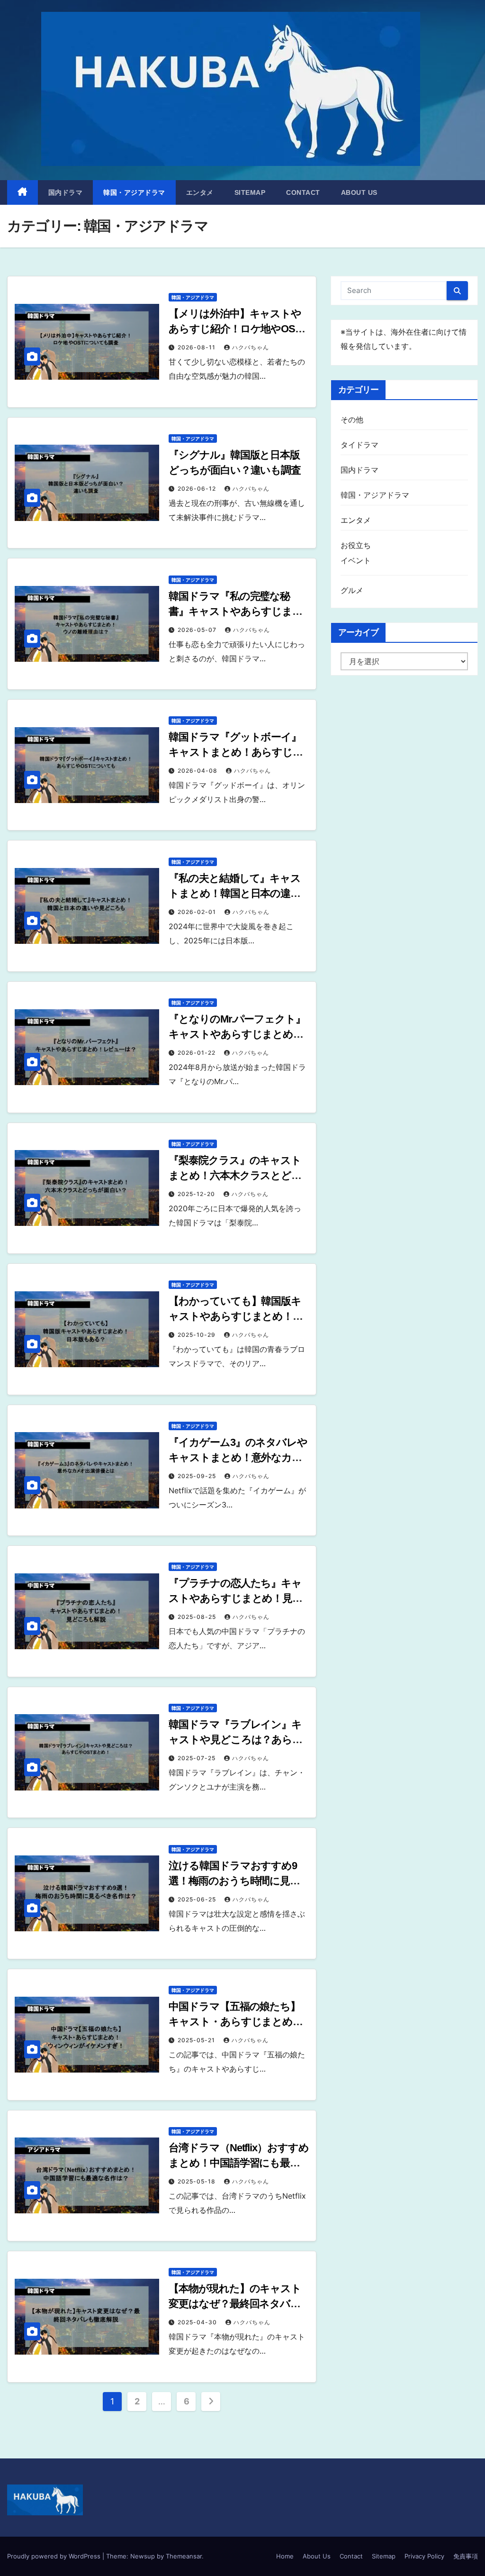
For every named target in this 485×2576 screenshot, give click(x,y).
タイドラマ (360, 445)
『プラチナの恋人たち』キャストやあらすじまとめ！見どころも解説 (236, 1598)
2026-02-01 (198, 912)
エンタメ (200, 192)
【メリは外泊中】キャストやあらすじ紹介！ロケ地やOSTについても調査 (235, 329)
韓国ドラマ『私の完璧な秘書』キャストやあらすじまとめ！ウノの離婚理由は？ (236, 611)
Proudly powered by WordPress (55, 2556)
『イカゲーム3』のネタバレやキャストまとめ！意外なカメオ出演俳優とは (238, 1457)
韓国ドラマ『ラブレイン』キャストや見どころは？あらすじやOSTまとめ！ (236, 1740)
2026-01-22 (198, 1053)
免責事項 (466, 2556)
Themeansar (184, 2556)
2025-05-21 (197, 2040)
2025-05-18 (198, 2181)
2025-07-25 (198, 1758)
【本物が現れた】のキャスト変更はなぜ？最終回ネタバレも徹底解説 (235, 2304)
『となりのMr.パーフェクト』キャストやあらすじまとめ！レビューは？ (237, 1034)
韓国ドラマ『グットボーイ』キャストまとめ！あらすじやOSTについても (236, 752)
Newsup (143, 2556)
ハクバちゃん (251, 347)
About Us (359, 192)
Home (285, 2556)
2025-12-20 (197, 1194)
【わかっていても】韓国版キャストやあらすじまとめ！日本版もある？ (236, 1316)
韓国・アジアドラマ (134, 192)
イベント (356, 560)
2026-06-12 (198, 489)
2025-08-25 (198, 1617)
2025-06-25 (198, 1899)
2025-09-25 (198, 1476)
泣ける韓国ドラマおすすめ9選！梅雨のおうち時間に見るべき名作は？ (234, 1881)
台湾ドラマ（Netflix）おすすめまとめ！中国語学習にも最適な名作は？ (238, 2163)
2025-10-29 (198, 1335)
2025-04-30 (198, 2322)
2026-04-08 (198, 771)
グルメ (352, 590)
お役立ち (356, 545)
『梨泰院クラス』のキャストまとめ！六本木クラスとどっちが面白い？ (235, 1175)
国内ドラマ (66, 192)
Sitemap (250, 192)
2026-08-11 (198, 347)
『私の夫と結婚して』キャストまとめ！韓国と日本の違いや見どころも (235, 893)
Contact (303, 192)
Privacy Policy (424, 2556)
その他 (352, 420)
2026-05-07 (198, 630)
